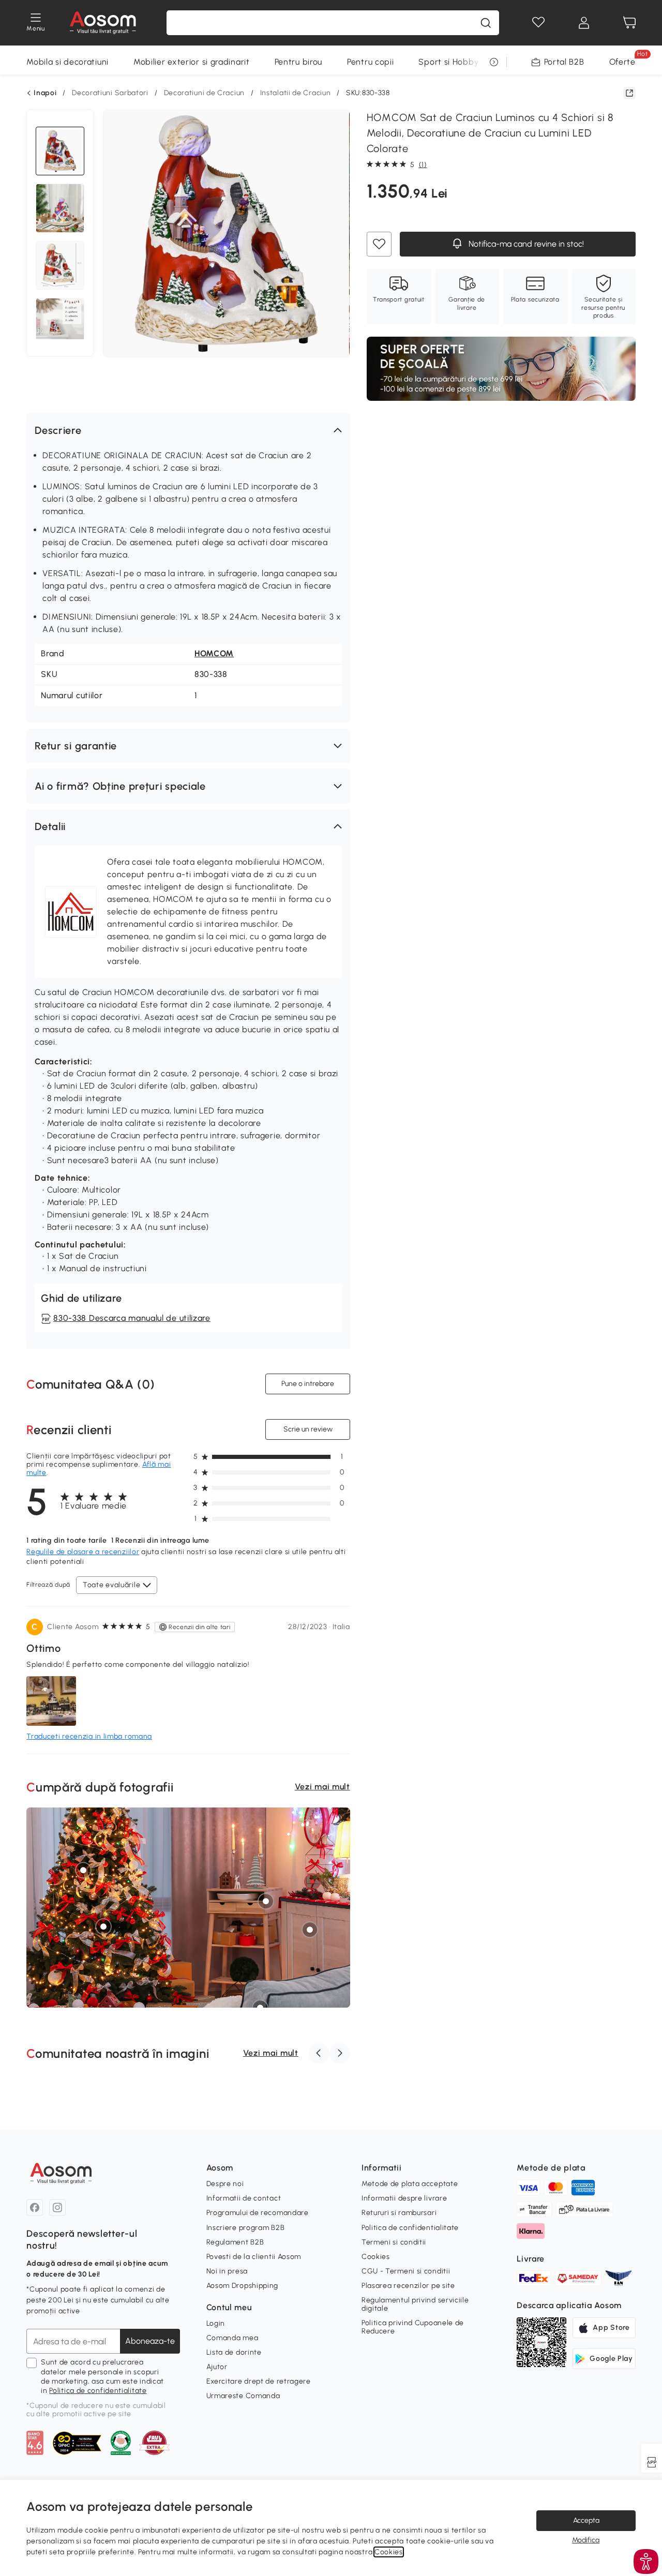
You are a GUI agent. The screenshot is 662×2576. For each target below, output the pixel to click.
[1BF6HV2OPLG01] (266, 1901)
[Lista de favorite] (538, 23)
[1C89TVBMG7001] (310, 1930)
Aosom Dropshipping (243, 2286)
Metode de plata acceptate (410, 2184)
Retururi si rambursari (399, 2213)
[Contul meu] (584, 23)
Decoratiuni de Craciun (204, 93)
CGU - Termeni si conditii (406, 2271)
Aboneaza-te (150, 2341)
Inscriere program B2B (246, 2228)
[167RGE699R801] (312, 1881)
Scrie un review (307, 1429)
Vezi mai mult (322, 1787)
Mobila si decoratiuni (67, 62)
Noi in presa (227, 2271)
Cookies (376, 2257)
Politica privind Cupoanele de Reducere (413, 2327)
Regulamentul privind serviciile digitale (415, 2304)
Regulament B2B (235, 2242)
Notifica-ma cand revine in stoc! (525, 244)
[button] (188, 430)
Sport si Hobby (448, 62)
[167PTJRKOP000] (103, 1926)
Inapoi (45, 93)
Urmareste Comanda (243, 2396)
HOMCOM (214, 653)
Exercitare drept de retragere (259, 2381)
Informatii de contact (244, 2198)
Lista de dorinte (234, 2352)
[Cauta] (486, 23)
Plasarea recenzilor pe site (408, 2286)
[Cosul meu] (629, 23)
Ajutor (217, 2367)
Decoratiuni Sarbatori (110, 93)
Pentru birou (298, 62)
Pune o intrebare (308, 1384)
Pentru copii (370, 62)
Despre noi (225, 2184)
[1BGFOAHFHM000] (83, 1870)
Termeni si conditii (394, 2242)
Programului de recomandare (258, 2213)
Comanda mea (232, 2338)
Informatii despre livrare (404, 2198)
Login (216, 2323)
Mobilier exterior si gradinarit (192, 62)
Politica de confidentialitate (98, 2391)
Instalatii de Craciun (296, 93)
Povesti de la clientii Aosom (254, 2257)
